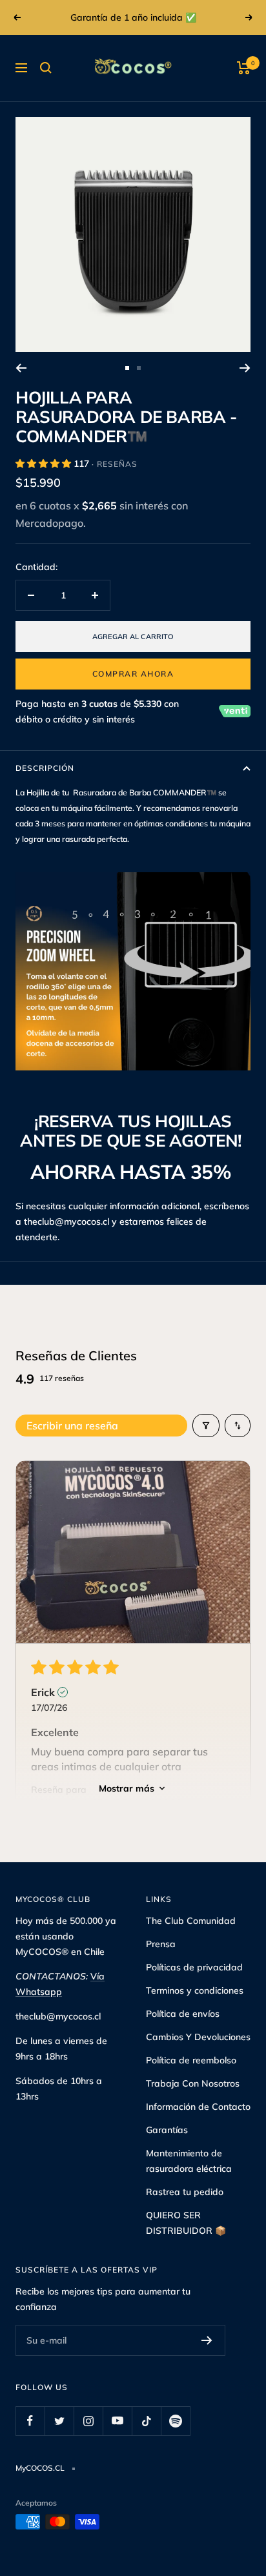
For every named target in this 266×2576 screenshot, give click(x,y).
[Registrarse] (207, 2340)
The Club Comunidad (191, 1921)
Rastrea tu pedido (185, 2192)
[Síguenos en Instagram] (88, 2421)
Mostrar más (127, 1788)
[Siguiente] (245, 368)
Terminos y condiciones (195, 1990)
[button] (45, 464)
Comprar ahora (133, 674)
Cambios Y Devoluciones (198, 2037)
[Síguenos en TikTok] (146, 2421)
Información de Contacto (198, 2107)
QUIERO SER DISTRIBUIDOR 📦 (186, 2223)
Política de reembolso (191, 2060)
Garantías (167, 2130)
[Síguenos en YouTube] (117, 2421)
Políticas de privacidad (194, 1967)
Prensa (161, 1944)
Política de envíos (183, 2014)
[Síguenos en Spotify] (175, 2421)
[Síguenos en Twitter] (59, 2421)
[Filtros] (206, 1426)
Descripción (45, 768)
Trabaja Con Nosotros (193, 2083)
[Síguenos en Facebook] (30, 2421)
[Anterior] (21, 368)
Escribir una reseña (72, 1426)
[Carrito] (244, 68)
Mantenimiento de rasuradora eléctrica (189, 2161)
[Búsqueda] (46, 68)
